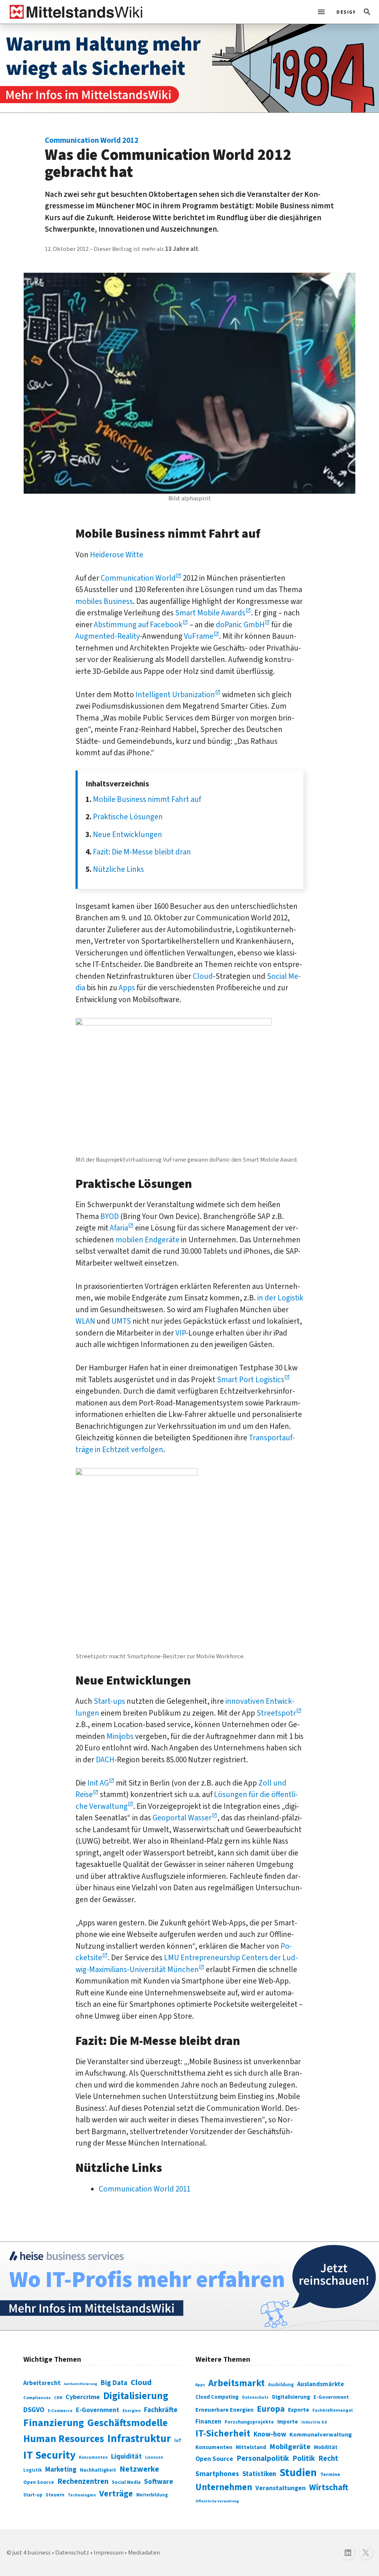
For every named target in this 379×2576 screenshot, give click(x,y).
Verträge (116, 2494)
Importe (288, 2422)
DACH (105, 1760)
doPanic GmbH (240, 625)
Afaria (119, 1228)
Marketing (61, 2470)
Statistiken (259, 2474)
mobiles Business (104, 601)
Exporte (298, 2410)
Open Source (39, 2482)
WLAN (85, 1321)
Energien (132, 2411)
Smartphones (217, 2474)
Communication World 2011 (145, 2189)
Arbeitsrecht (42, 2383)
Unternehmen (224, 2487)
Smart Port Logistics (251, 1380)
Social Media (126, 2482)
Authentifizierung (81, 2384)
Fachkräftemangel (333, 2410)
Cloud (203, 976)
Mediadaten (144, 2553)
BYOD (110, 1216)
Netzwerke (139, 2469)
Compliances (37, 2398)
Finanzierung (54, 2423)
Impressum (109, 2553)
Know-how (270, 2434)
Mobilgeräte (290, 2447)
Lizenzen (154, 2457)
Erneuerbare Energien (224, 2410)
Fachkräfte (161, 2410)
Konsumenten (93, 2457)
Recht (328, 2459)
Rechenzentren (83, 2481)
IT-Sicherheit (223, 2434)
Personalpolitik (263, 2459)
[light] (343, 12)
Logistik (33, 2470)
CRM (58, 2398)
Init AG (98, 1783)
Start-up (33, 2495)
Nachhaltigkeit (98, 2470)
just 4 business (32, 2553)
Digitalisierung (136, 2396)
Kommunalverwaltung (321, 2435)
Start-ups (109, 1701)
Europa (271, 2409)
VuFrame (199, 636)
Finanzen (208, 2422)
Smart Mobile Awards (210, 613)
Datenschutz (255, 2397)
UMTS (121, 1321)
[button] (367, 12)
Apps (127, 988)
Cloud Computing (217, 2397)
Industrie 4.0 (314, 2422)
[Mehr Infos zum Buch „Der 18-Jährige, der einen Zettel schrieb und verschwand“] (189, 68)
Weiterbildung (152, 2495)
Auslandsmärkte (321, 2384)
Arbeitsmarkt (237, 2383)
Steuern (55, 2495)
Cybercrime (83, 2397)
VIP (181, 1333)
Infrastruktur (139, 2439)
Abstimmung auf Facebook (138, 625)
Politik (304, 2459)
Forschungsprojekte (249, 2422)
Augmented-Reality (108, 636)
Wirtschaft (329, 2487)
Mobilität (326, 2447)
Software (159, 2482)
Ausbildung (281, 2385)
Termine (330, 2475)
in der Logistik (280, 1298)
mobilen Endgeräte (147, 1240)
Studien (298, 2473)
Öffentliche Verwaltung (217, 2501)
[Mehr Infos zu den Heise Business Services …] (189, 2286)
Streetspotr (276, 1713)
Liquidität (126, 2457)
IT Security (49, 2455)
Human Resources (64, 2439)
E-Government (98, 2410)
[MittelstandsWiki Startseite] (75, 12)
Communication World (138, 578)
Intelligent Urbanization (175, 695)
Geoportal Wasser (182, 1818)
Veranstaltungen (281, 2488)
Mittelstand (251, 2447)
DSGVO (34, 2410)
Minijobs (120, 1736)
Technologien (82, 2495)
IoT (178, 2441)
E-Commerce (60, 2411)
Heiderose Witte (117, 555)
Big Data (114, 2383)
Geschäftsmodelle (128, 2423)
